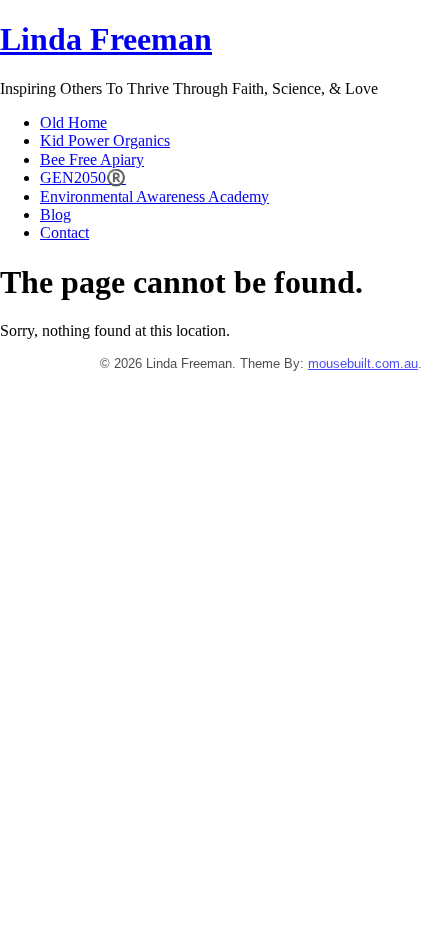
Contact (64, 232)
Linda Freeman (106, 39)
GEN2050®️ (83, 177)
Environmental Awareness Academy (154, 196)
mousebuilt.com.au (363, 363)
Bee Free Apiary (92, 159)
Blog (55, 214)
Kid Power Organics (105, 140)
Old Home (73, 122)
